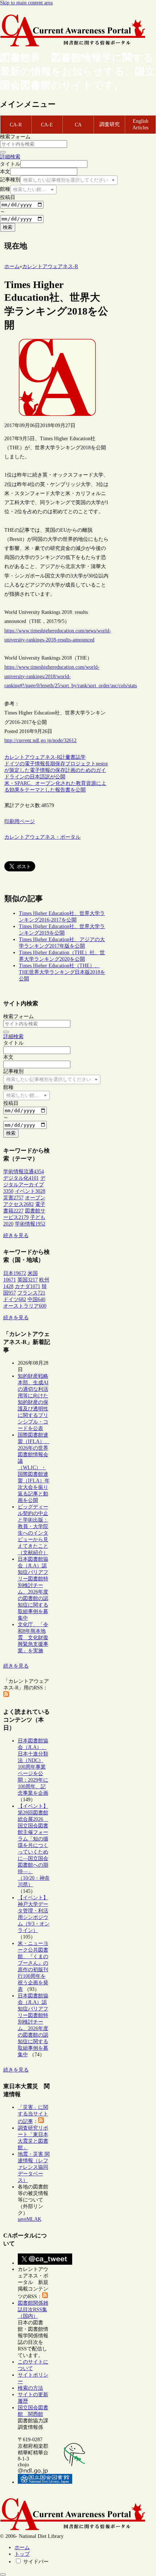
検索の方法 (30, 2388)
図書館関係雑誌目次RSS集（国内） (33, 2310)
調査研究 (110, 124)
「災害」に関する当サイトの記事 (33, 2114)
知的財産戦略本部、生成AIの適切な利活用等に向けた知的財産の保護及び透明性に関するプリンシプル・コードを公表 (33, 1402)
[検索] (3, 152)
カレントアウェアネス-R (32, 757)
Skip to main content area (26, 3)
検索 (8, 227)
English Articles (140, 124)
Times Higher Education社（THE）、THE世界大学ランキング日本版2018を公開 (62, 972)
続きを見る (16, 1236)
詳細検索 (10, 157)
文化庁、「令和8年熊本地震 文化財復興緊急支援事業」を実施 (33, 1638)
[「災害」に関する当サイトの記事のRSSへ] (41, 2121)
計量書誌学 (73, 757)
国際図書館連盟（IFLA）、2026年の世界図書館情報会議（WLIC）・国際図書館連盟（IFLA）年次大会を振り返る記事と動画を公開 (34, 1468)
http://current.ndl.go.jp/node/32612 (40, 740)
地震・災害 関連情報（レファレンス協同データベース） (34, 2167)
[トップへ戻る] (3, 2575)
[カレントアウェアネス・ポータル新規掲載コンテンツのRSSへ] (45, 2296)
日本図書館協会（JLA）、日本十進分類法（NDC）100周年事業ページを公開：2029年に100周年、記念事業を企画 (33, 1767)
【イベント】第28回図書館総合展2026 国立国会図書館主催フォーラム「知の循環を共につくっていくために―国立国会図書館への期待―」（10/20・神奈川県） (34, 1845)
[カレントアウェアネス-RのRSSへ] (6, 1695)
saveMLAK (30, 2219)
